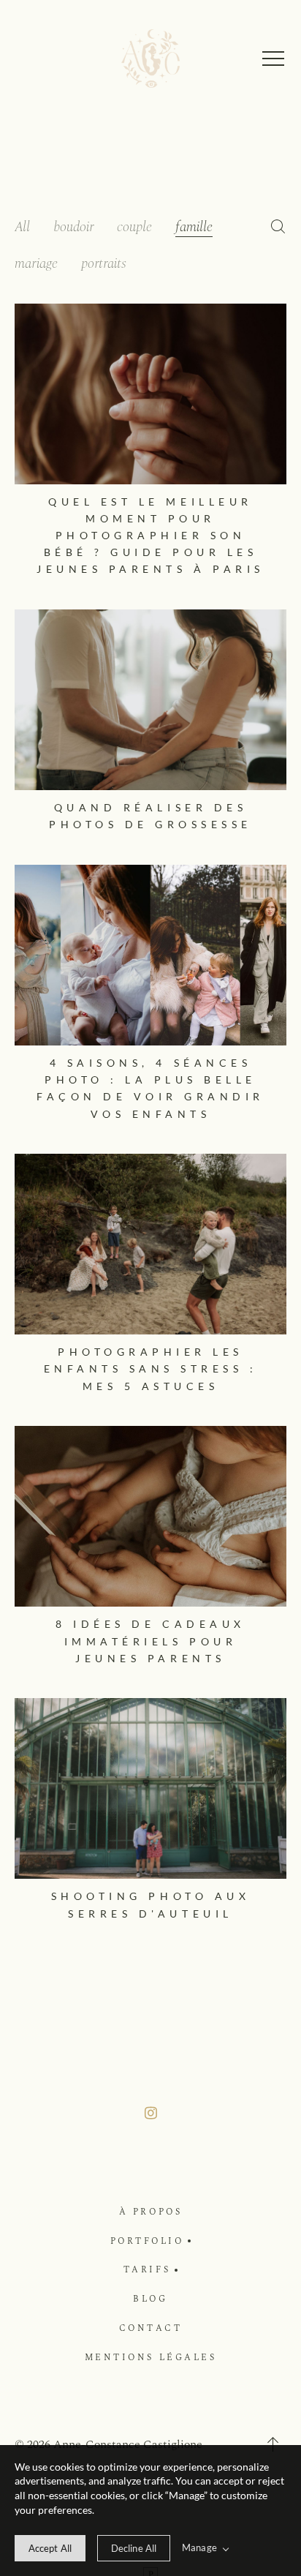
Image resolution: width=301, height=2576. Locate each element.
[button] (273, 59)
